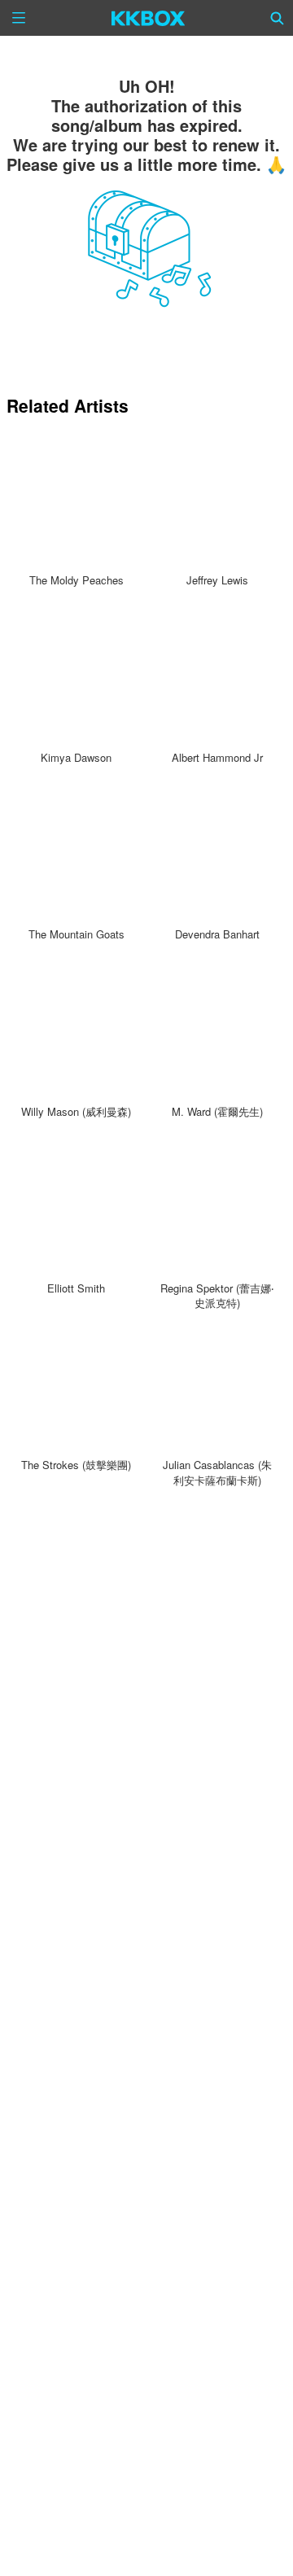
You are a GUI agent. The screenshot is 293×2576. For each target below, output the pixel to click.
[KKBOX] (149, 18)
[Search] (278, 18)
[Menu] (19, 18)
